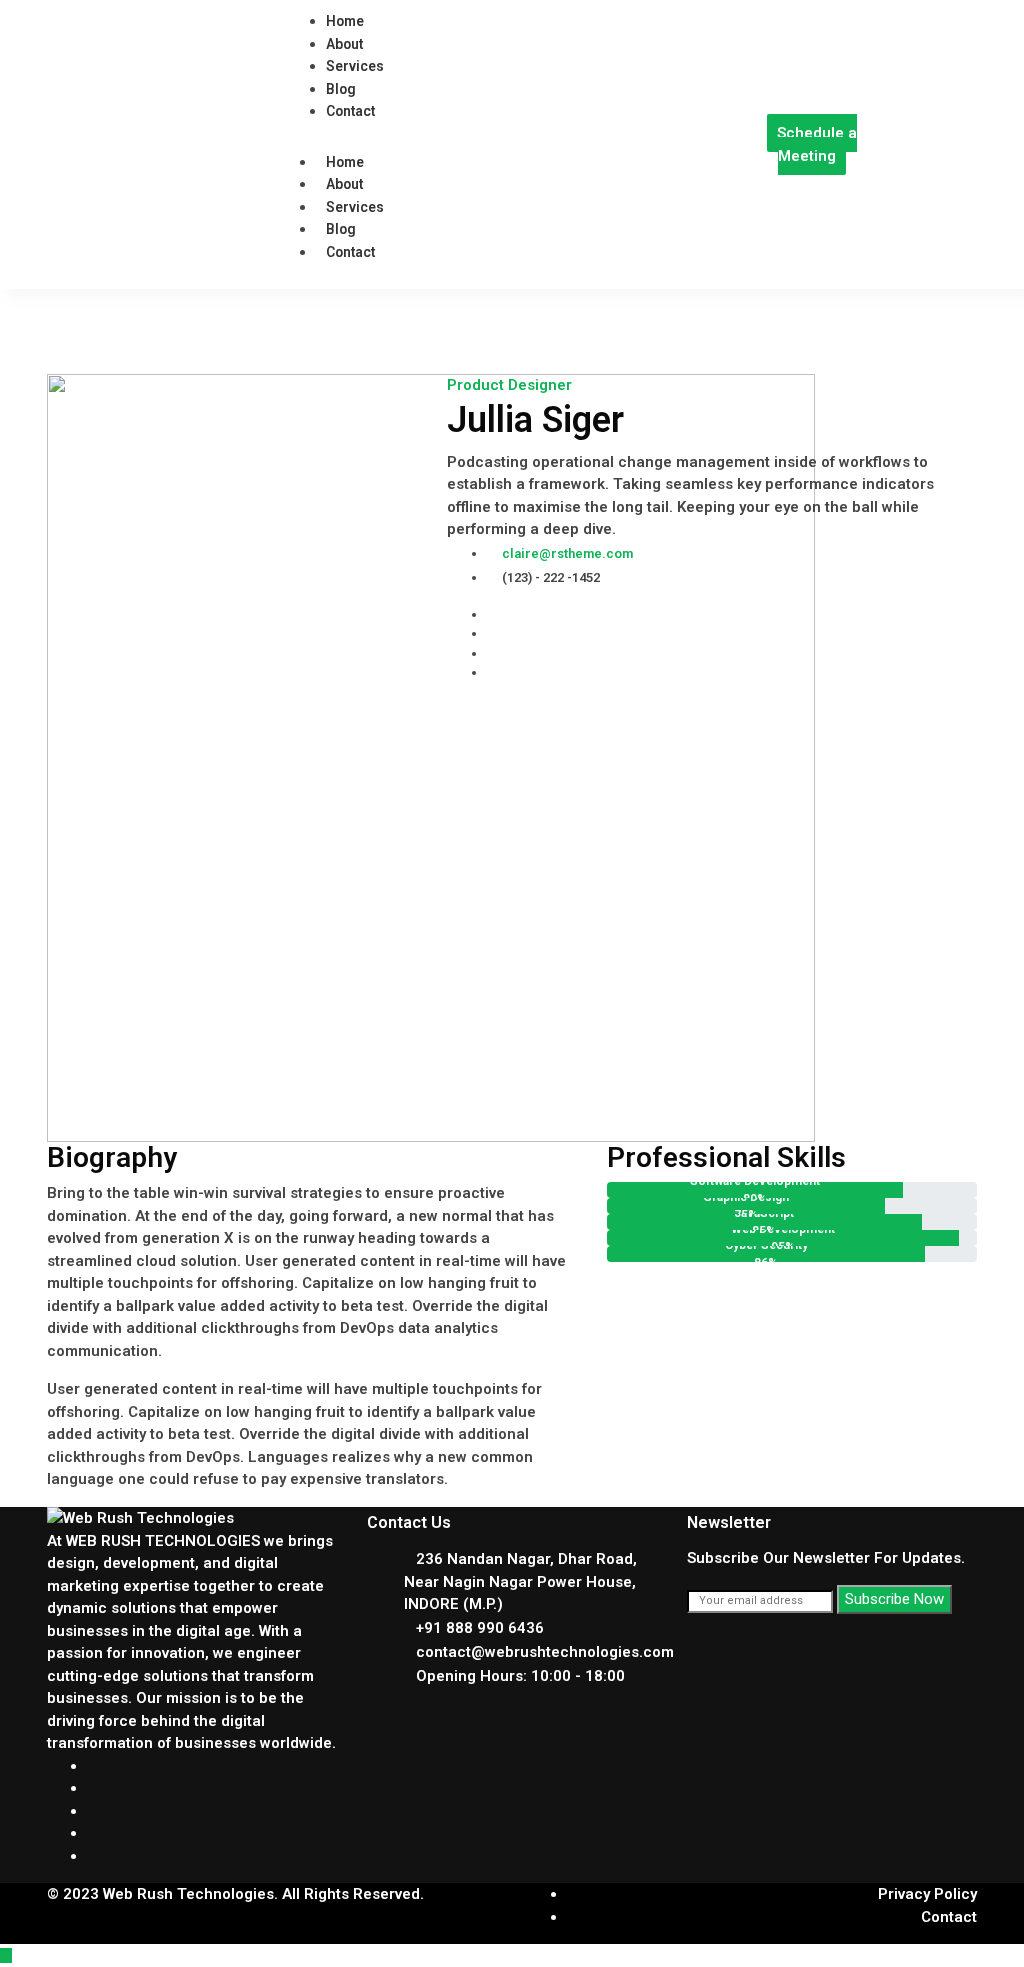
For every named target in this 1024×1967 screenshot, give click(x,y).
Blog (341, 229)
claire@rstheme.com (567, 553)
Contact (350, 252)
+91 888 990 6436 (480, 1628)
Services (355, 207)
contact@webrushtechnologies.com (545, 1652)
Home (345, 162)
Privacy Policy (927, 1894)
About (344, 184)
